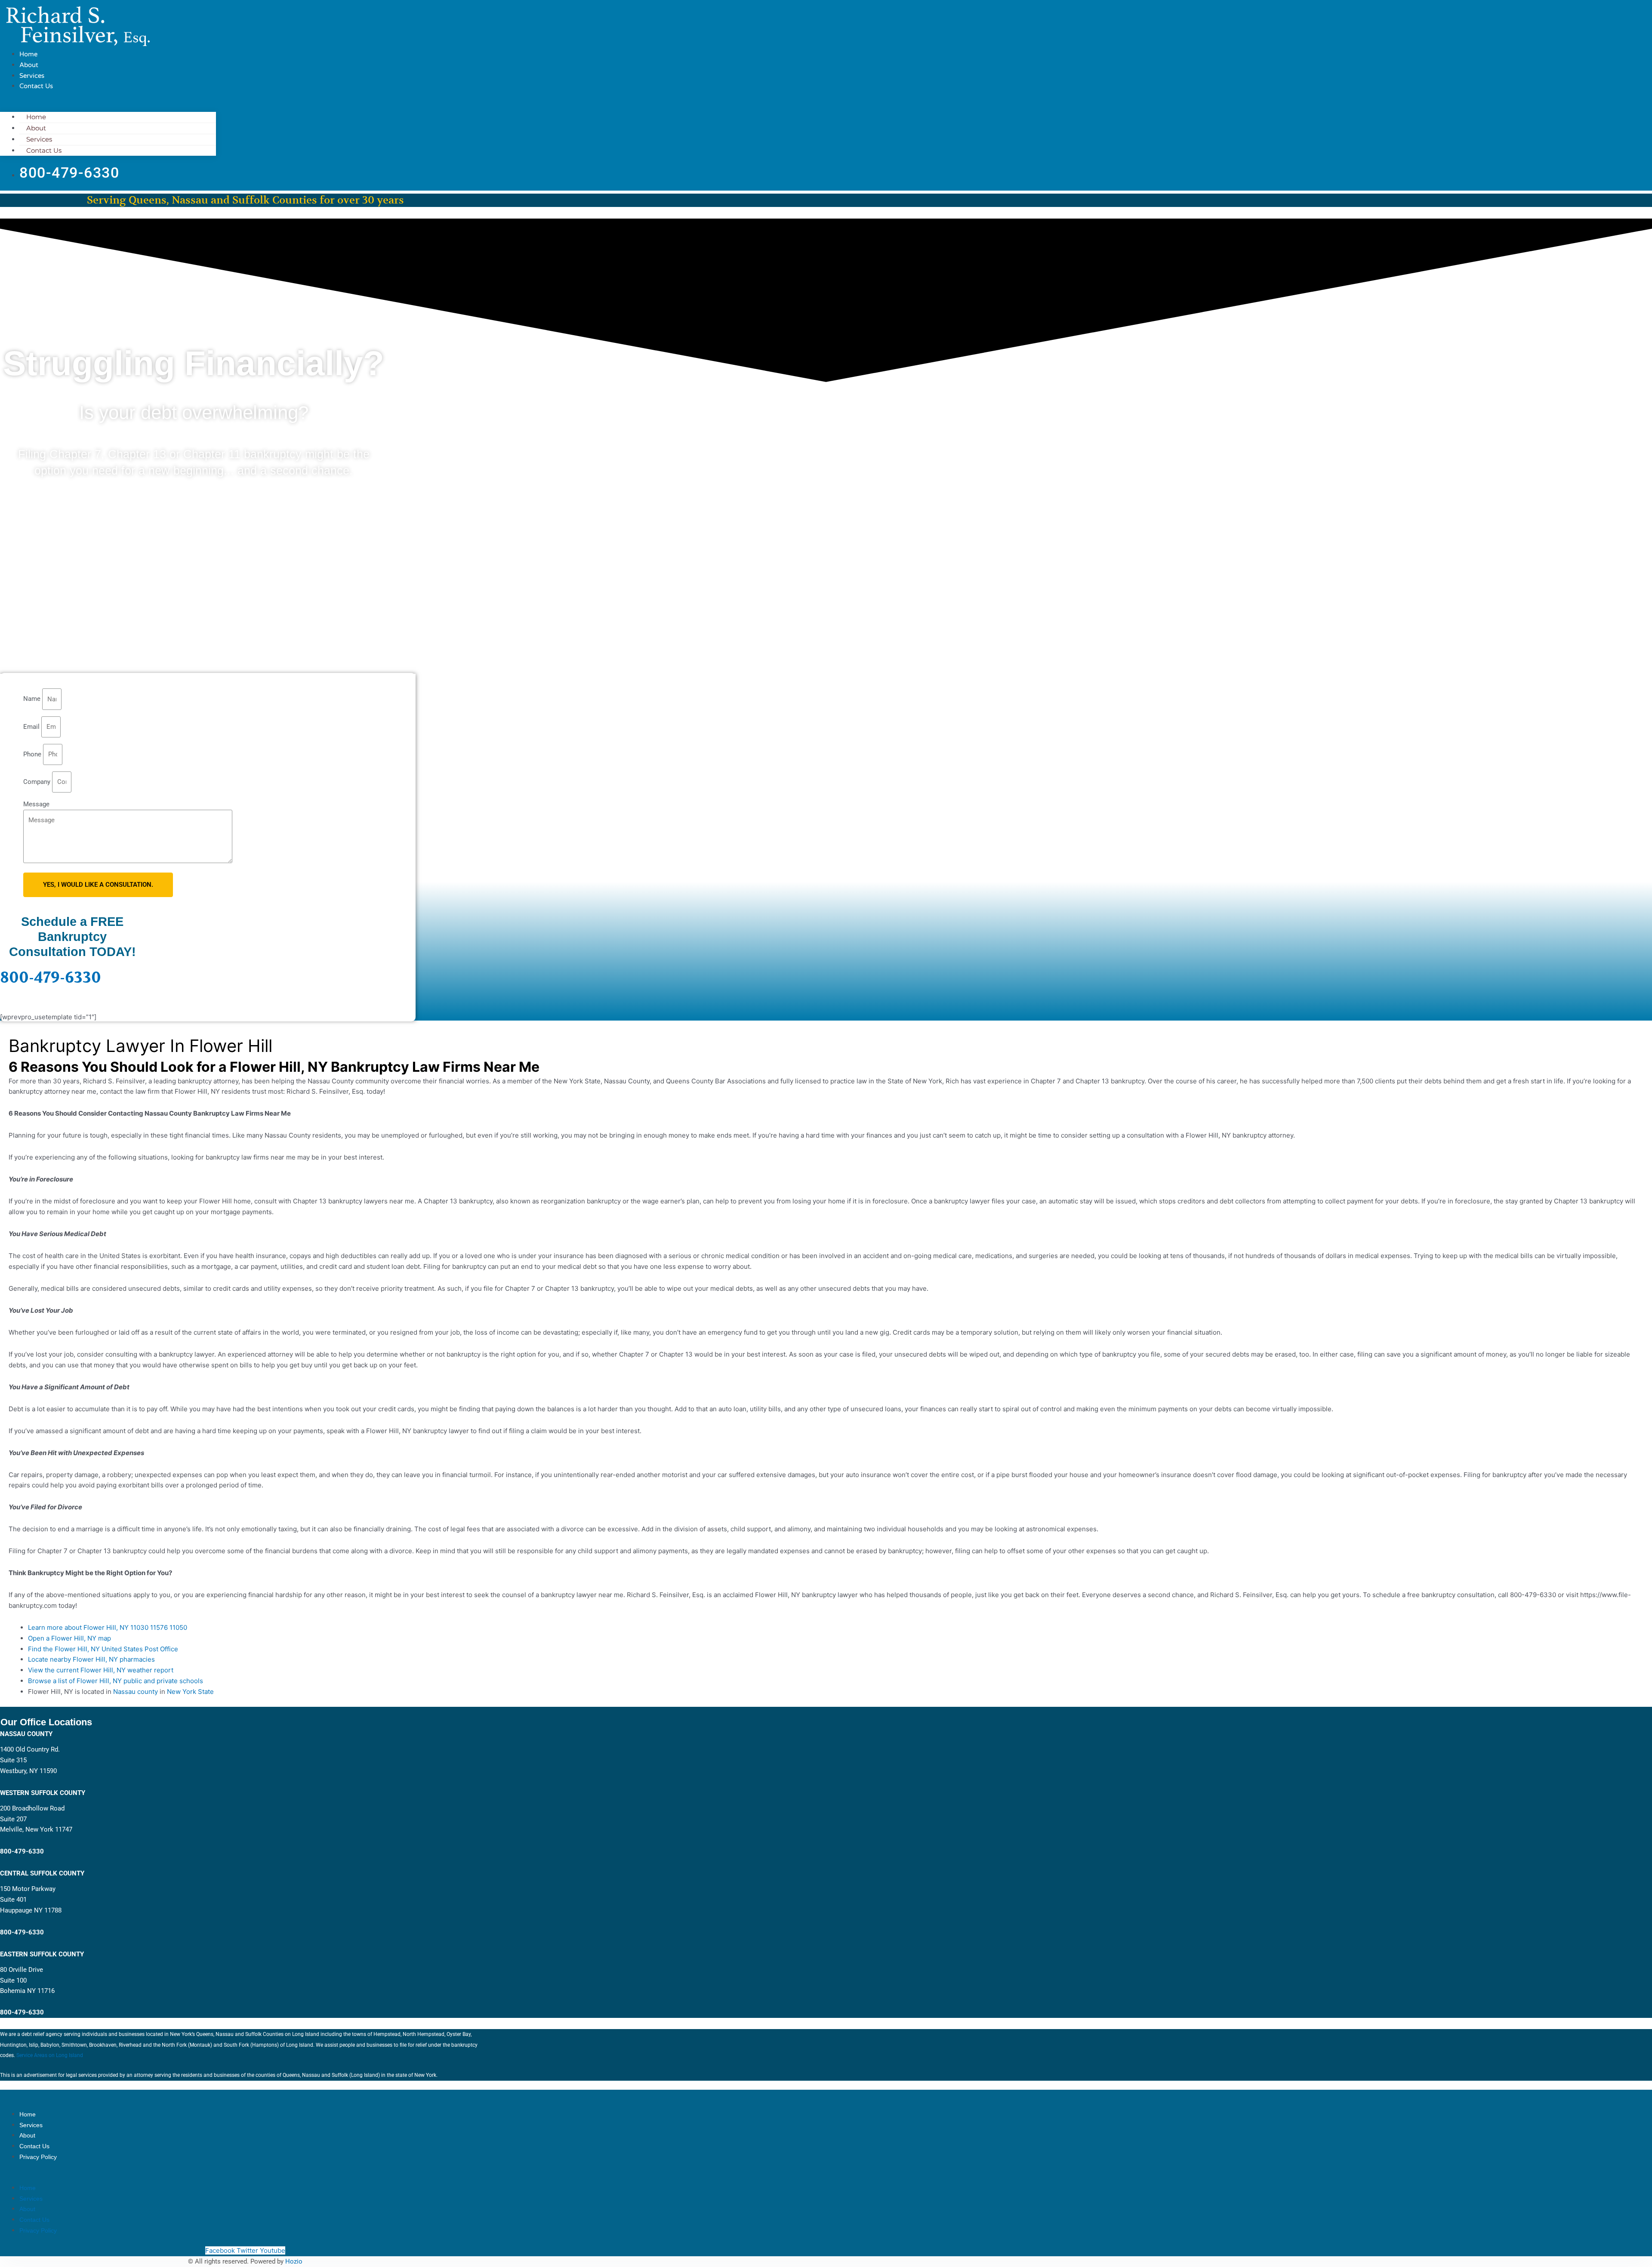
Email (32, 727)
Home (28, 54)
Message (36, 804)
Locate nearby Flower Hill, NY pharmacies (91, 1659)
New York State (190, 1692)
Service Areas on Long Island (50, 2055)
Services (32, 76)
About (29, 65)
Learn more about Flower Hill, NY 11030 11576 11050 (108, 1627)
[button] (108, 107)
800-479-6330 (51, 978)
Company (38, 782)
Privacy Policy (38, 2157)
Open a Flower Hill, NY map (69, 1638)
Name (33, 699)
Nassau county (136, 1692)
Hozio (294, 2261)
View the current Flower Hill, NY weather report (101, 1670)
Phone (33, 754)
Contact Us (36, 86)
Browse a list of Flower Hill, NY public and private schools (116, 1681)
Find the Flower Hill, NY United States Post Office (103, 1649)
